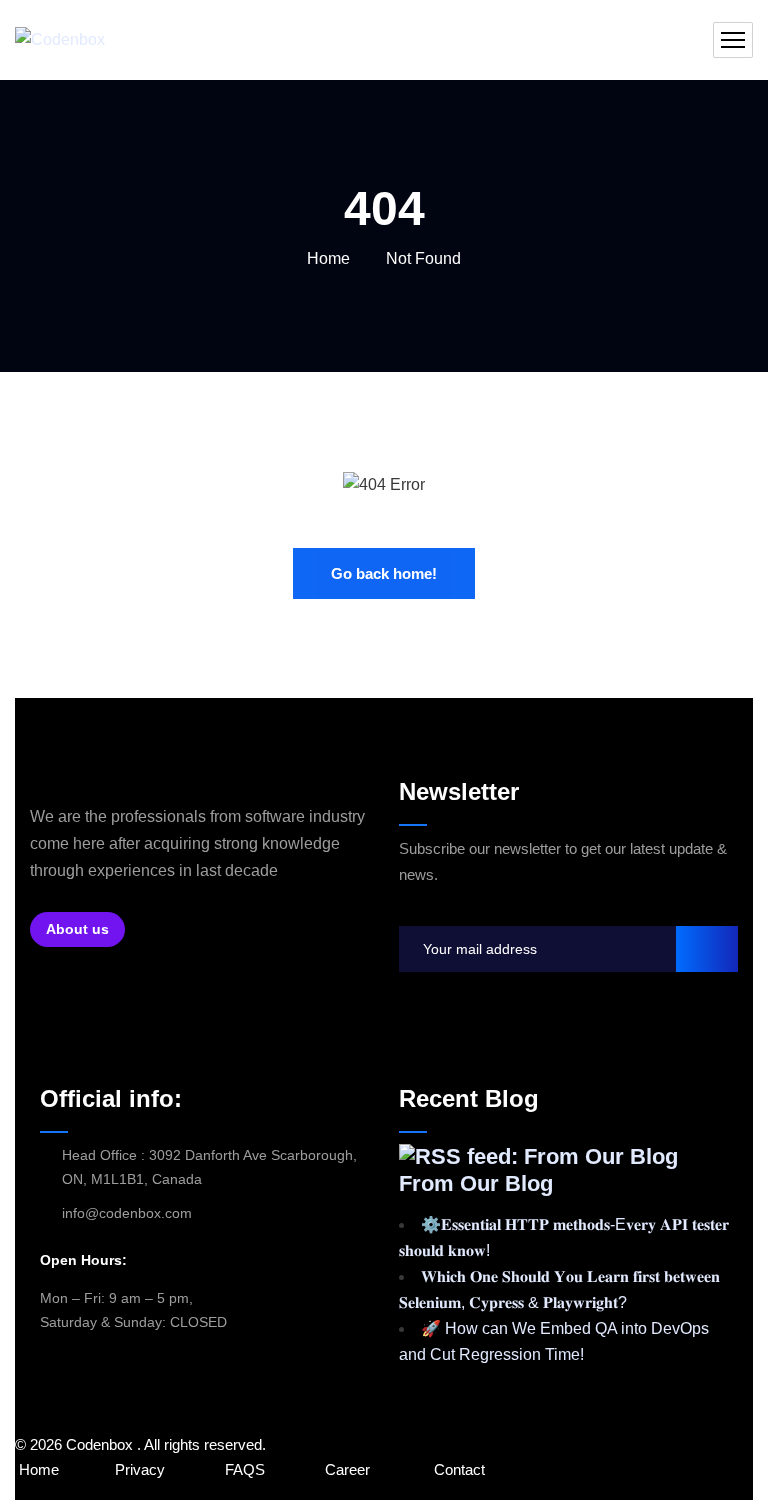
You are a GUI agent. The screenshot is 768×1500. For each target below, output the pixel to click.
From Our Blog (476, 1183)
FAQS (247, 1469)
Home (328, 258)
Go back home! (384, 573)
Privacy (140, 1469)
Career (347, 1469)
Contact (459, 1469)
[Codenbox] (60, 40)
